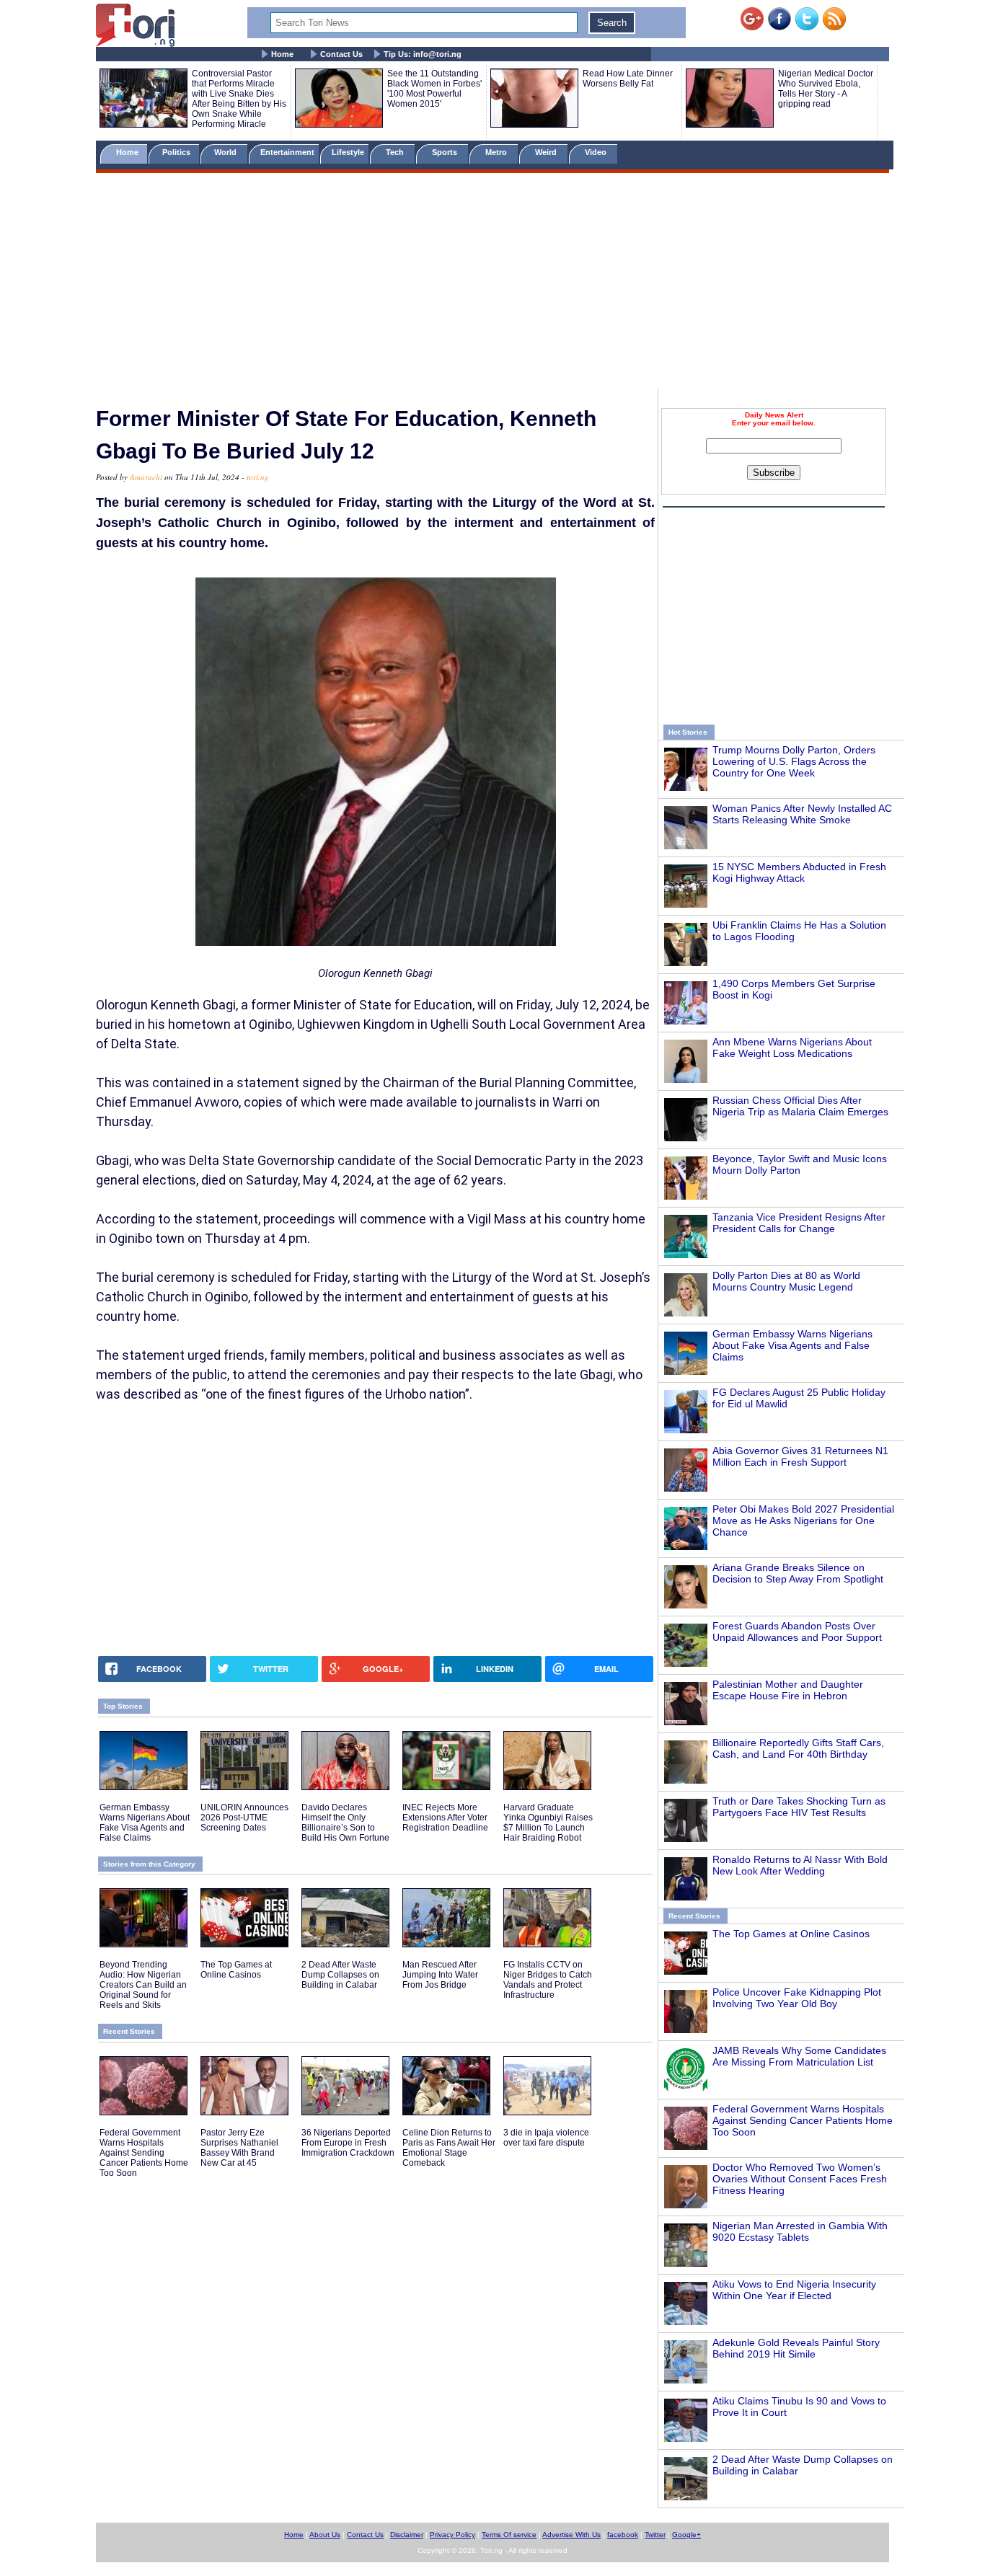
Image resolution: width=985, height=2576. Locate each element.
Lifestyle (348, 152)
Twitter (655, 2535)
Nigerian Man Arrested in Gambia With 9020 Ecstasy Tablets (800, 2231)
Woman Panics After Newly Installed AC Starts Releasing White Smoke (802, 814)
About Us (325, 2535)
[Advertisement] (492, 283)
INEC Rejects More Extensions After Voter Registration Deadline (445, 1818)
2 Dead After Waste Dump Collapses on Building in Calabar (340, 1975)
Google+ (686, 2535)
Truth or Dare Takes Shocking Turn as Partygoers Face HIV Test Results (799, 1807)
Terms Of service (509, 2535)
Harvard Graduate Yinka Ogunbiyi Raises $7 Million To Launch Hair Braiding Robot (548, 1823)
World (228, 152)
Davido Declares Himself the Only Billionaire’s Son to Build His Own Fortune (345, 1823)
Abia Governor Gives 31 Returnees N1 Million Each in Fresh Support (800, 1456)
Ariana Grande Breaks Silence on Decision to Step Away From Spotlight (798, 1573)
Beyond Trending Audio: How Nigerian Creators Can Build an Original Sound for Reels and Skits (143, 1985)
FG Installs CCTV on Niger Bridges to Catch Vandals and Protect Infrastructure (548, 1980)
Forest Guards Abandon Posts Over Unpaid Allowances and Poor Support (797, 1632)
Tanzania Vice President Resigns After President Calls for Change (799, 1223)
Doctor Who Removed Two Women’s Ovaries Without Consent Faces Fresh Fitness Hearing (800, 2179)
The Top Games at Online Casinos (791, 1934)
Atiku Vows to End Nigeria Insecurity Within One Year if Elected (794, 2290)
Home (282, 54)
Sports (446, 152)
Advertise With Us (571, 2535)
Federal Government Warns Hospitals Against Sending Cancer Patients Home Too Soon (803, 2120)
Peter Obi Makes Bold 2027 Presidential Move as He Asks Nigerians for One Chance (803, 1521)
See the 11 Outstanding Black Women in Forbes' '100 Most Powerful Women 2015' (434, 89)
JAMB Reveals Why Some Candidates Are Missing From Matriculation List (799, 2056)
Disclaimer (407, 2535)
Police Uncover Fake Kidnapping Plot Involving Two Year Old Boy (797, 1998)
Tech (396, 152)
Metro (497, 152)
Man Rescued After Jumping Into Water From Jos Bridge (440, 1975)
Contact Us (341, 54)
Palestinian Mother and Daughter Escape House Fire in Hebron (788, 1690)
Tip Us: (423, 54)
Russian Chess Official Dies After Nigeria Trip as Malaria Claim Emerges (800, 1106)
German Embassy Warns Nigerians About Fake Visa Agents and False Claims (792, 1345)
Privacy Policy (452, 2535)
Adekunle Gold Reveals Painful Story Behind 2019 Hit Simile (796, 2348)
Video (597, 152)
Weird (547, 152)
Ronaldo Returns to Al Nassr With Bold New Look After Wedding (800, 1865)
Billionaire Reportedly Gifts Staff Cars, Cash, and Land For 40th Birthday (798, 1748)
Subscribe (774, 473)
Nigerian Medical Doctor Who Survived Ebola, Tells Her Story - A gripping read (826, 89)
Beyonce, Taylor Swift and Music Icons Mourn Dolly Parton (800, 1164)
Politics (177, 152)
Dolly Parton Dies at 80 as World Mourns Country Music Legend (786, 1281)
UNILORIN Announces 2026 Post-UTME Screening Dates (244, 1818)
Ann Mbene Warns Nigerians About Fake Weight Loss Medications (792, 1048)
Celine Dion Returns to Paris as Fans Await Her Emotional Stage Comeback (449, 2148)
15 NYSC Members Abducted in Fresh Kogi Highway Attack (799, 872)
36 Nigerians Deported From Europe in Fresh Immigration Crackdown (348, 2143)
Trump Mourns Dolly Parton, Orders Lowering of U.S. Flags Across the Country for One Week (794, 761)
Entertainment (287, 152)
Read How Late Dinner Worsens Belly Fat (628, 79)
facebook (623, 2535)
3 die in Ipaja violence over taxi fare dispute (546, 2138)
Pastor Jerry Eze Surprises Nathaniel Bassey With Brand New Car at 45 (239, 2148)
